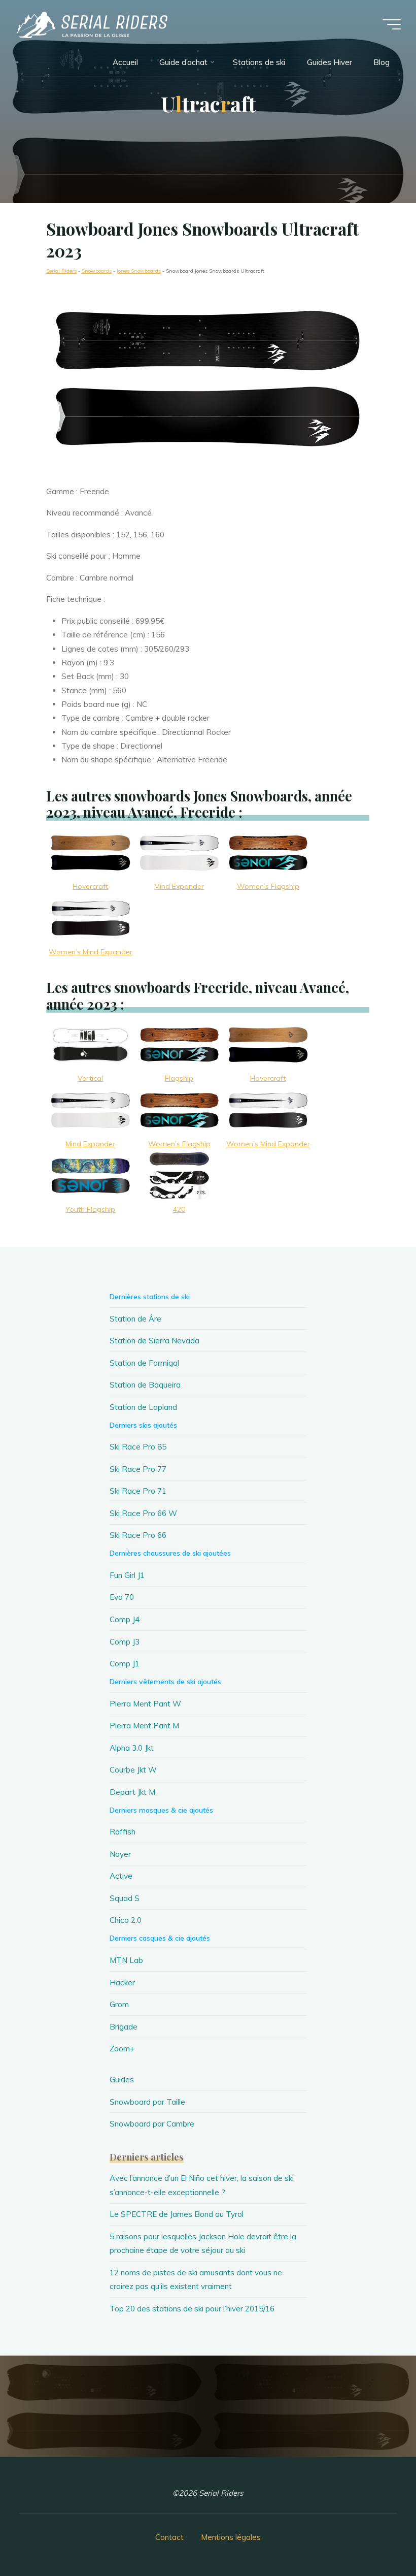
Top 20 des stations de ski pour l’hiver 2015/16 (192, 2309)
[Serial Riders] (91, 24)
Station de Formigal (144, 1363)
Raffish (123, 1832)
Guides (122, 2080)
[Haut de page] (376, 2536)
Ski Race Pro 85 (138, 1447)
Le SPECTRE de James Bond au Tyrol (177, 2214)
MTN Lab (126, 1960)
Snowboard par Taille (147, 2102)
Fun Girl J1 (127, 1575)
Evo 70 (122, 1597)
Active (121, 1876)
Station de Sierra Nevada (154, 1341)
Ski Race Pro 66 (138, 1535)
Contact (169, 2537)
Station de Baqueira (145, 1385)
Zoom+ (122, 2049)
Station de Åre (135, 1319)
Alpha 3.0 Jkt (132, 1748)
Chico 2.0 (126, 1920)
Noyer (120, 1854)
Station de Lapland (143, 1407)
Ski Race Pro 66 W (143, 1513)
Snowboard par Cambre (152, 2124)
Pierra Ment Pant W (145, 1704)
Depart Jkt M (132, 1792)
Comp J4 (125, 1619)
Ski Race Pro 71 (138, 1491)
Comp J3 (125, 1642)
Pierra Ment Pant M (144, 1726)
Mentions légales (231, 2537)
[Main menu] (392, 24)
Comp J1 (125, 1664)
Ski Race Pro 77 (138, 1469)
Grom (119, 2004)
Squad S (125, 1898)
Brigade (124, 2027)
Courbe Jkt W (133, 1770)
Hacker (122, 1983)
